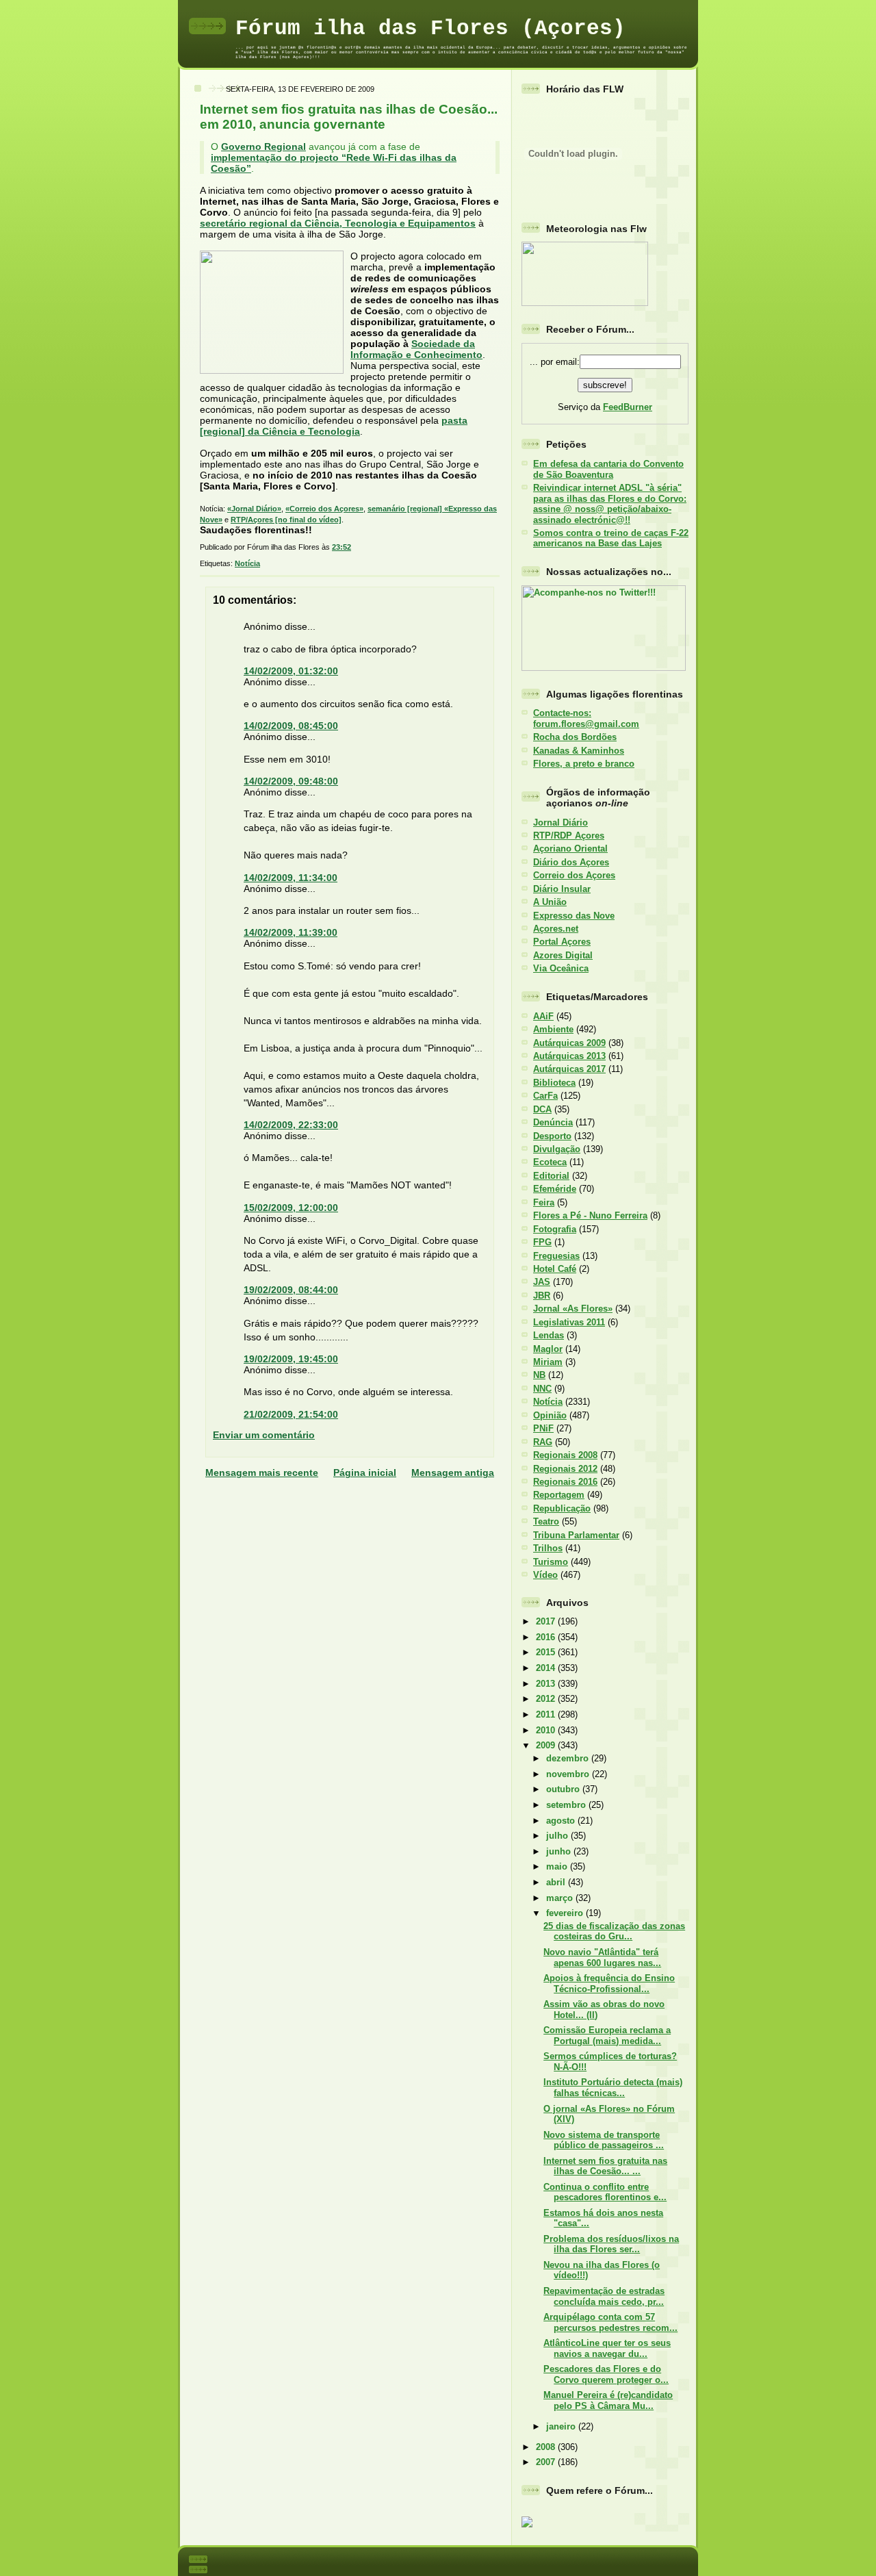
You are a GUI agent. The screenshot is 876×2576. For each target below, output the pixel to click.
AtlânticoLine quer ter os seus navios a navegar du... (607, 2348)
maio (558, 1866)
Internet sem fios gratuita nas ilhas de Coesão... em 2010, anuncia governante (349, 117)
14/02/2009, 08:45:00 (291, 726)
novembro (569, 1774)
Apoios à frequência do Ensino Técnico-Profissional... (609, 1983)
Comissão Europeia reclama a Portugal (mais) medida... (607, 2035)
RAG (543, 1442)
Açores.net (556, 929)
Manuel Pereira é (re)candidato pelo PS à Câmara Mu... (608, 2400)
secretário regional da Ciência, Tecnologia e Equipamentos (338, 223)
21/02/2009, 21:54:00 (291, 1414)
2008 (547, 2447)
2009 (547, 1745)
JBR (542, 1296)
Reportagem (559, 1495)
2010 (547, 1730)
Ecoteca (550, 1162)
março (561, 1898)
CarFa (545, 1096)
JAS (542, 1282)
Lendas (549, 1335)
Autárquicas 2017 (569, 1069)
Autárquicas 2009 (569, 1043)
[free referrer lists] (527, 2525)
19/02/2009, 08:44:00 (291, 1290)
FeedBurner (628, 407)
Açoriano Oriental (570, 849)
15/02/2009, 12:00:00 (291, 1208)
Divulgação (557, 1149)
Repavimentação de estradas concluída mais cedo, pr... (604, 2296)
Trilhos (548, 1548)
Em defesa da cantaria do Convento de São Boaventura (608, 469)
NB (539, 1375)
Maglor (548, 1349)
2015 (547, 1652)
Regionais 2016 (565, 1482)
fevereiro (566, 1913)
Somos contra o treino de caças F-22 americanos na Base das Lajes (611, 538)
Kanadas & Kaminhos (579, 751)
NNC (542, 1389)
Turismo (551, 1562)
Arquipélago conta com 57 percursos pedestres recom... (610, 2322)
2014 (547, 1668)
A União (550, 902)
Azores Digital (563, 955)
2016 (547, 1637)
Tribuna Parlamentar (576, 1535)
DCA (542, 1109)
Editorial (551, 1176)
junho (560, 1851)
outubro (564, 1789)
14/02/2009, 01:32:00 (291, 671)
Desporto (552, 1136)
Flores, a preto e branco (584, 764)
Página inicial (365, 1472)
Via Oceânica (561, 968)
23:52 (342, 547)
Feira (544, 1202)
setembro (567, 1805)
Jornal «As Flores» (573, 1309)
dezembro (569, 1758)
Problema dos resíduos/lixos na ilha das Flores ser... (611, 2244)
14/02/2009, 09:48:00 (291, 781)
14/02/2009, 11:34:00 (291, 878)
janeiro (562, 2426)
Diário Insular (562, 889)
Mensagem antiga (453, 1472)
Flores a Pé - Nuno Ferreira (590, 1215)
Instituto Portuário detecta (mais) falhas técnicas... (613, 2087)
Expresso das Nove (574, 916)
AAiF (543, 1016)
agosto (562, 1821)
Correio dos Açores (574, 875)
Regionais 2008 (565, 1455)
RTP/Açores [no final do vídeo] (286, 520)
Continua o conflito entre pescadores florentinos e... (605, 2192)
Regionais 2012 (565, 1469)
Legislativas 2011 (569, 1322)
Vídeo (545, 1575)
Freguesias (556, 1256)
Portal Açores (562, 942)
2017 (547, 1621)
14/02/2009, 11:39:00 (291, 932)
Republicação (562, 1508)
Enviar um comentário (264, 1435)
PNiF (543, 1428)
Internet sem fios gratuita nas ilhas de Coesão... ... (605, 2166)
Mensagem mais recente (262, 1472)
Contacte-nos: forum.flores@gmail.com (586, 718)
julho (558, 1836)
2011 (547, 1714)
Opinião (550, 1415)
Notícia (247, 563)
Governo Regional (263, 146)
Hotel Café (555, 1269)
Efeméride (555, 1189)
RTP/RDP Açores (569, 836)
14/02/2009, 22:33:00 (291, 1125)
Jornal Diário (561, 822)
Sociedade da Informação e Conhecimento (416, 349)
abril (557, 1882)
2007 (547, 2462)
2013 (547, 1684)
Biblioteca (554, 1083)
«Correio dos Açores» (324, 509)
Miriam (548, 1362)
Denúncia (553, 1122)
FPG (542, 1242)
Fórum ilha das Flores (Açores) (430, 28)
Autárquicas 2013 (569, 1056)
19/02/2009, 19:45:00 (291, 1359)
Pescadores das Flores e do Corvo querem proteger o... (606, 2374)
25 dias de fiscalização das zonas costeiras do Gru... (614, 1931)
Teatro (546, 1521)
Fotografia (555, 1229)
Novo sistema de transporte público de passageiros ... (604, 2140)
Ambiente (553, 1029)
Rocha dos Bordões (575, 737)
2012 (547, 1699)
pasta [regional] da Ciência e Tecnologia (334, 426)
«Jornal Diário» (254, 509)
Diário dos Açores (571, 862)
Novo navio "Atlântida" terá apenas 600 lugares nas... (602, 1957)
